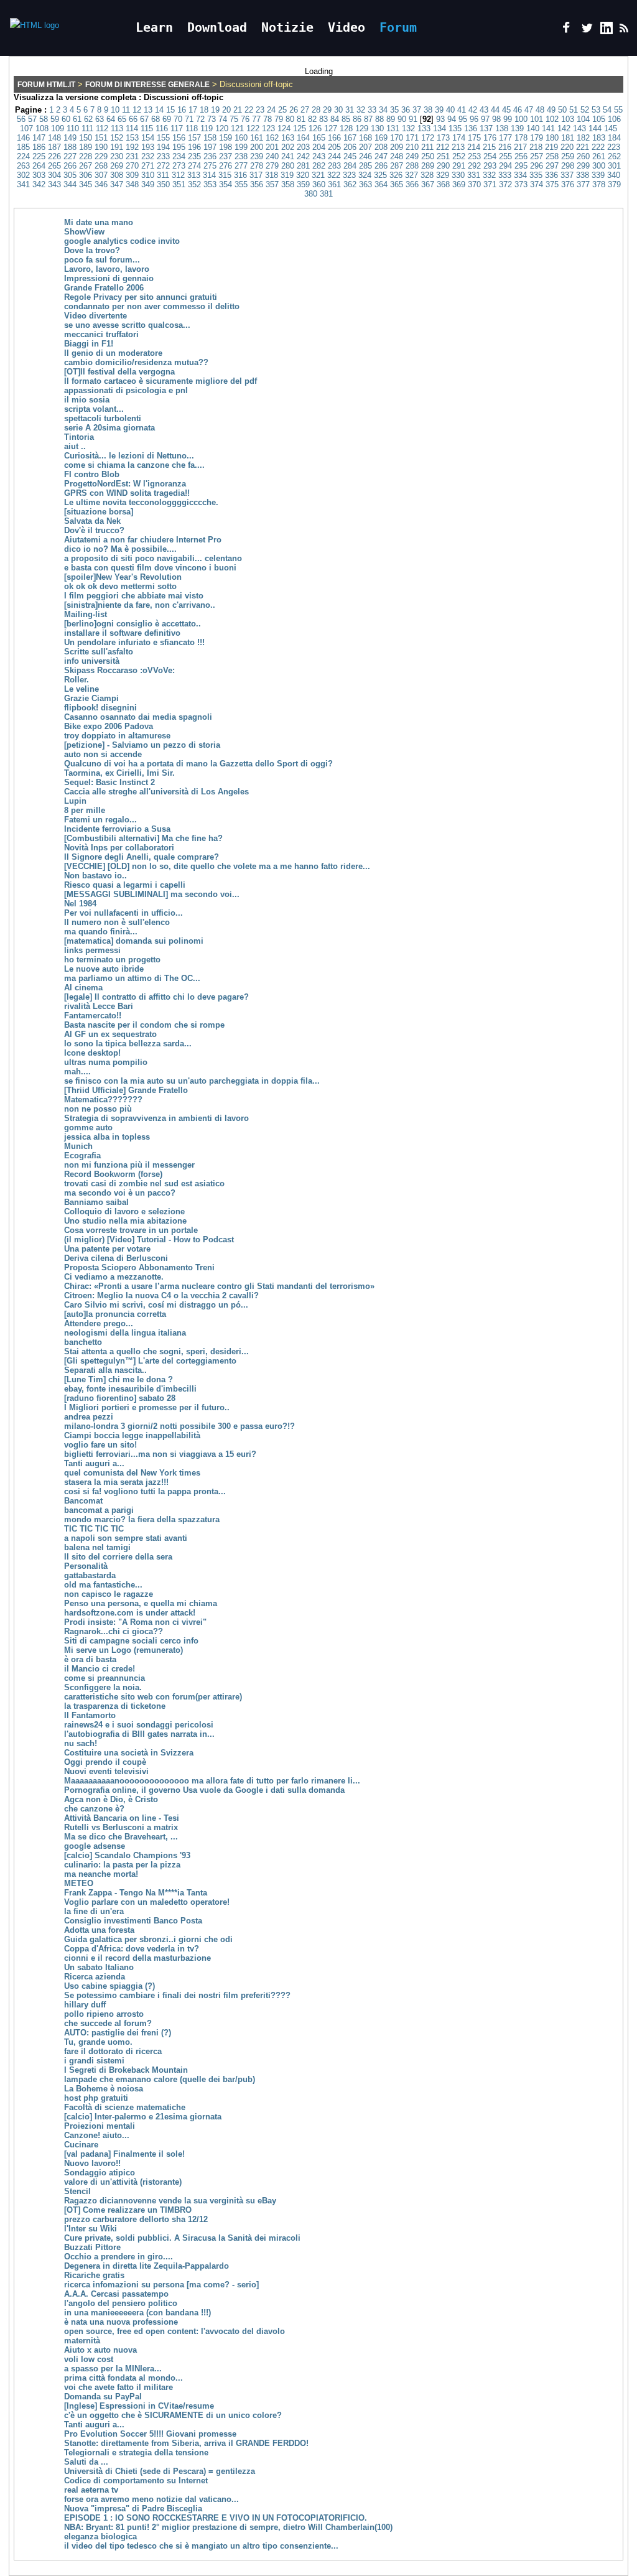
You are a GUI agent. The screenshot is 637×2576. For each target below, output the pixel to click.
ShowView (84, 232)
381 (326, 194)
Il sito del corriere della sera (118, 1557)
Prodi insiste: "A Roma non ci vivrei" (135, 1622)
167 (350, 138)
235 (194, 156)
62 (88, 119)
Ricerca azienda (95, 1977)
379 (614, 184)
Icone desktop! (92, 1053)
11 (126, 110)
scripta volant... (94, 409)
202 (288, 147)
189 (86, 147)
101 (537, 119)
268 (101, 166)
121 (237, 128)
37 (417, 110)
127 (331, 128)
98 (496, 119)
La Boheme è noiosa (104, 2089)
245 (350, 156)
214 (474, 147)
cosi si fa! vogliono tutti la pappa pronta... (145, 1491)
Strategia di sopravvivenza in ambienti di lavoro (156, 1118)
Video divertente (95, 316)
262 (614, 156)
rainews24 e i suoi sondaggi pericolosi (139, 1725)
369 (459, 184)
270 (132, 166)
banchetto (83, 1342)
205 (334, 147)
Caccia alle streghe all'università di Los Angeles (156, 792)
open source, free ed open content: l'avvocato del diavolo (174, 2331)
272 (163, 166)
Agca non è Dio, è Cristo (111, 1799)
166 (334, 138)
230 (117, 156)
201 (272, 147)
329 (443, 175)
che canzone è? (94, 1809)
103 (568, 119)
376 (568, 184)
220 (567, 147)
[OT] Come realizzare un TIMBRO (128, 2210)
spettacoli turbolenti (103, 418)
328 (427, 175)
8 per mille (85, 810)
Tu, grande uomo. (98, 2042)
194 (163, 147)
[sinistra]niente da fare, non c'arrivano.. (140, 605)
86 (357, 119)
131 (393, 128)
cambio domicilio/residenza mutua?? (136, 362)
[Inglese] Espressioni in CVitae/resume (139, 2406)
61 (77, 119)
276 (226, 166)
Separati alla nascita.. (105, 1370)
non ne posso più (98, 1109)
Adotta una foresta (99, 1930)
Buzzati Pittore (92, 2247)
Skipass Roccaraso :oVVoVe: (119, 670)
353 (210, 184)
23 (260, 110)
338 (583, 175)
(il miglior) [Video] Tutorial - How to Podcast (149, 1239)
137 (486, 128)
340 (614, 175)
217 (520, 147)
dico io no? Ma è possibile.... (120, 549)
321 (318, 175)
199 (241, 147)
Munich (78, 1146)
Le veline (81, 689)
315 (225, 175)
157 (194, 138)
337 (567, 175)
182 (583, 138)
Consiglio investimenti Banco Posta (133, 1921)
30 (338, 110)
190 (101, 147)
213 (458, 147)
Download (217, 27)
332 (489, 175)
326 (396, 175)
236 (210, 156)
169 (381, 138)
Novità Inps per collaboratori (119, 848)
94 (452, 119)
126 (315, 128)
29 (327, 110)
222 (598, 147)
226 (54, 156)
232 (148, 156)
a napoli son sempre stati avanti (126, 1538)
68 (156, 119)
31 (350, 110)
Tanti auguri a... (94, 1463)
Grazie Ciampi (91, 698)
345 (86, 184)
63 (100, 119)
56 (21, 119)
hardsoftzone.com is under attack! (130, 1613)
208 (381, 147)
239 (257, 156)
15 (170, 110)
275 (210, 166)
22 (249, 110)
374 (537, 184)
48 (540, 110)
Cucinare (81, 2145)
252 (459, 156)
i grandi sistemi (94, 2061)
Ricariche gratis (94, 2275)
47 (529, 110)
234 (179, 156)
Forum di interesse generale (147, 85)
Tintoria (79, 437)
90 (402, 119)
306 (86, 175)
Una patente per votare (107, 1249)
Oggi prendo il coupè (105, 1762)
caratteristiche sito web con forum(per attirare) (153, 1697)
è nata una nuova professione (121, 2322)
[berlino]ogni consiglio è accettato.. (133, 624)
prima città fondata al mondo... (123, 2378)
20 (226, 110)
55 (618, 110)
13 (148, 110)
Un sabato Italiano (99, 1967)
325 (380, 175)
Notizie (287, 27)
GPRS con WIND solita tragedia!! (127, 493)
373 (521, 184)
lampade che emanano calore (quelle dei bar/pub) (160, 2079)
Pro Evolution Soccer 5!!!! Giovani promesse (150, 2434)
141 (548, 128)
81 (301, 119)
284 (350, 166)
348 (132, 184)
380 (311, 194)
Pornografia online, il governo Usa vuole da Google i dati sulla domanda (204, 1790)
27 (305, 110)
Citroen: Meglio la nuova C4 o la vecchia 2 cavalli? (161, 1295)
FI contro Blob (92, 474)
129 (362, 128)
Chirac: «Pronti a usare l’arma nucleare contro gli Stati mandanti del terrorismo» (219, 1286)
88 (379, 119)
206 (350, 147)
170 (397, 138)
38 (428, 110)
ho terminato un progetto (112, 960)
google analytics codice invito (122, 241)
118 (192, 128)
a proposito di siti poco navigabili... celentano (153, 558)
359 (303, 184)
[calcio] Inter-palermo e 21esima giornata (143, 2117)
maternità (82, 2341)
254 (490, 156)
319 (287, 175)
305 (70, 175)
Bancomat (83, 1501)
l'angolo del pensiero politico (121, 2303)
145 (611, 128)
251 (443, 156)
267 (86, 166)
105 (599, 119)
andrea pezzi (89, 1417)
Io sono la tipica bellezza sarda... (128, 1044)
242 (303, 156)
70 (178, 119)
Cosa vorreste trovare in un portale (131, 1230)
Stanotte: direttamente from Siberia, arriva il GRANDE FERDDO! (186, 2443)
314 (209, 175)
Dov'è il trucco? (94, 530)
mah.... (77, 1072)
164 (303, 138)
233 (163, 156)
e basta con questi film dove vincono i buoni (150, 568)
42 (473, 110)
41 (462, 110)
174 (459, 138)
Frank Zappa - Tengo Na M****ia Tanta (136, 1893)
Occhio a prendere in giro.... (119, 2257)
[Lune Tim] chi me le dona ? (119, 1379)
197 (210, 147)
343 (54, 184)
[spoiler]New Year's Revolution (123, 577)
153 (132, 138)
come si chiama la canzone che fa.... (134, 465)
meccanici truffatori (101, 334)
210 (412, 147)
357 (272, 184)
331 (474, 175)
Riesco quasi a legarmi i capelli (125, 885)
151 (101, 138)
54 (607, 110)
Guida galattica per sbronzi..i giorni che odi (148, 1939)
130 (377, 128)
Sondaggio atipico (100, 2173)
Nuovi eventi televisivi (106, 1771)
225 (39, 156)
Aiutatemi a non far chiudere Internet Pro (143, 540)
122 (253, 128)
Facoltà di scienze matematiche (125, 2107)
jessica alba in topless (107, 1137)
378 (599, 184)
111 (87, 128)
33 (372, 110)
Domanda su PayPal (103, 2397)
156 (179, 138)
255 (505, 156)
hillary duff (85, 2005)
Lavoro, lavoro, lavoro (107, 269)
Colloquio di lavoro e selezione (124, 1211)
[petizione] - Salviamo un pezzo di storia (142, 745)
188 (70, 147)
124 (284, 128)
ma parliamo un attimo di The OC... (132, 978)
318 (272, 175)
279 (272, 166)
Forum (398, 27)
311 (163, 175)
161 (257, 138)
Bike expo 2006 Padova (109, 726)
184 (614, 138)
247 (381, 156)
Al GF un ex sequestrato (110, 1034)
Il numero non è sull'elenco (117, 922)
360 (319, 184)
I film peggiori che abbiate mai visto (134, 596)
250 (428, 156)
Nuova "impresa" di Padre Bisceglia (133, 2509)
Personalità (86, 1566)
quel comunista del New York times (132, 1473)
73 (212, 119)
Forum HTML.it (46, 85)
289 (428, 166)
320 (303, 175)
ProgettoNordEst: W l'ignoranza (125, 484)
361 (334, 184)
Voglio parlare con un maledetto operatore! (147, 1902)
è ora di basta (90, 1659)
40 (450, 110)
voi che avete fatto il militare (119, 2387)
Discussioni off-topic (184, 97)
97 (485, 119)
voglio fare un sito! (100, 1445)
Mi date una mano (99, 222)
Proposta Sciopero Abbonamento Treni (139, 1267)
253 (474, 156)
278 (257, 166)
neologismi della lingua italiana (125, 1333)
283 (334, 166)
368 (443, 184)
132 (408, 128)
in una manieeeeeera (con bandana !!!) (137, 2313)
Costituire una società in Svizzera (129, 1753)
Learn (154, 27)
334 (520, 175)
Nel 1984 (80, 904)
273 (179, 166)
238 (241, 156)
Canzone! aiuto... (97, 2135)
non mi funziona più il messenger (129, 1165)
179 (537, 138)
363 (365, 184)
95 (463, 119)
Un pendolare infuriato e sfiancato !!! (134, 642)
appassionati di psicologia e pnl (126, 390)
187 (54, 147)
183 (599, 138)
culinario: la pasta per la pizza (122, 1865)
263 (23, 166)
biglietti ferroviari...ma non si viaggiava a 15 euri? (160, 1454)
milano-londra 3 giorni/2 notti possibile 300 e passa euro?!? (179, 1426)
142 (564, 128)
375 (552, 184)
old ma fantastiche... (103, 1585)
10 (115, 110)
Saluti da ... (86, 2462)
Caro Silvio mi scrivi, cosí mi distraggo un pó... (156, 1305)
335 (536, 175)
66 (133, 119)
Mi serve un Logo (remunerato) (123, 1650)
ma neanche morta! (101, 1874)
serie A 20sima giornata (109, 428)
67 (144, 119)
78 (267, 119)
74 (223, 119)
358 (288, 184)
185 (23, 147)
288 (412, 166)
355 (241, 184)
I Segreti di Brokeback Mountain (126, 2070)
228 (86, 156)
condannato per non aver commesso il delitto (152, 306)
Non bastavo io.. (95, 876)
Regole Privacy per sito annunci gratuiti (141, 297)
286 (381, 166)
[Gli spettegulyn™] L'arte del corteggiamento (150, 1361)
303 (39, 175)
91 (413, 119)
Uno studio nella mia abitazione (125, 1221)
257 (537, 156)
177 (505, 138)
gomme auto (88, 1128)
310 (148, 175)
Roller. (77, 680)
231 (132, 156)
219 (551, 147)
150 (86, 138)
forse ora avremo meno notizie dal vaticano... (151, 2499)
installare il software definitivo (122, 633)
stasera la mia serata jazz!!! (116, 1482)
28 (316, 110)
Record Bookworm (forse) (113, 1174)
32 (361, 110)
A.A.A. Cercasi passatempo (116, 2294)
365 (397, 184)
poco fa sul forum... (102, 260)
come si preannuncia (105, 1678)
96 (474, 119)
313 (194, 175)
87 (368, 119)
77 (256, 119)
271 (148, 166)
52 (585, 110)
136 (471, 128)
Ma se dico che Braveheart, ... (121, 1837)
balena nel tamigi (97, 1547)
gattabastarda (90, 1575)
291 (459, 166)
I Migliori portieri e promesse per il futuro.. (147, 1407)
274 (194, 166)
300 (599, 166)
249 (412, 156)
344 (70, 184)
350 (163, 184)
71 (189, 119)
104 (583, 119)
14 (159, 110)
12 (137, 110)
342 (39, 184)
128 (346, 128)
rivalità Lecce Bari (99, 1006)
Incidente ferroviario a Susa (117, 829)
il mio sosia (87, 400)
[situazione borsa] (99, 512)
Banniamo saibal (96, 1202)
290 (443, 166)
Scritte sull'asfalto (99, 652)
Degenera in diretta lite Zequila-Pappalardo (146, 2266)
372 (505, 184)
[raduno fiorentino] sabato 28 (120, 1398)
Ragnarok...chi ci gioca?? (114, 1631)
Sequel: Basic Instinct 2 (109, 782)
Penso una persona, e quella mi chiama (141, 1603)
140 (533, 128)
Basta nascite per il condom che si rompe (144, 1025)
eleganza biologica (100, 2536)
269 (117, 166)
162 (272, 138)
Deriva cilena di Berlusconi (116, 1258)
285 (365, 166)
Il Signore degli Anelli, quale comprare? (142, 857)
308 (117, 175)
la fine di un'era (94, 1911)
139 (517, 128)
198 (226, 147)
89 (391, 119)
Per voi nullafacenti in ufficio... (123, 913)
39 (439, 110)
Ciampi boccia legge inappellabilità (132, 1435)
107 (26, 128)
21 (238, 110)
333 (505, 175)
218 (536, 147)
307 (101, 175)
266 (70, 166)
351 (179, 184)
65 (122, 119)
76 (245, 119)
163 (288, 138)
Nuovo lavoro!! (92, 2163)
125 (300, 128)
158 (210, 138)
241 (288, 156)
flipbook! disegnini (100, 708)
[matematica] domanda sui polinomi (134, 941)
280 (288, 166)
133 (424, 128)
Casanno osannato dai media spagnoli (138, 717)
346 (101, 184)
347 (117, 184)
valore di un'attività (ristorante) (123, 2182)
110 (73, 128)
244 (334, 156)
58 (44, 119)
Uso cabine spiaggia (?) (109, 1986)
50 (562, 110)
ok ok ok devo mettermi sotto (120, 586)
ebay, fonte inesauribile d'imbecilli (130, 1389)
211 (427, 147)
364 (381, 184)
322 (334, 175)
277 (241, 166)
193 (148, 147)
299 (583, 166)
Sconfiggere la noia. (103, 1687)
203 (303, 147)
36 (406, 110)
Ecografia (82, 1155)
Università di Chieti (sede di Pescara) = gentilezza (160, 2471)
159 (226, 138)
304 (54, 175)
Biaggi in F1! (89, 344)
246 (365, 156)
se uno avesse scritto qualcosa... (127, 325)
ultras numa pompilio (106, 1062)
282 (319, 166)
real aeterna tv (91, 2490)
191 (117, 147)
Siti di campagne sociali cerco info (131, 1641)
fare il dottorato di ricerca (113, 2051)
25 (282, 110)
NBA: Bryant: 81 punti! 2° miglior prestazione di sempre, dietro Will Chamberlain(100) (228, 2527)
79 (279, 119)
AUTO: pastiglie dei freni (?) (118, 2033)
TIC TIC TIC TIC (94, 1529)
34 (383, 110)
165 (319, 138)
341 (23, 184)
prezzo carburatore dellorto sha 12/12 (136, 2219)
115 (147, 128)
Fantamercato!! (93, 1016)
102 (552, 119)
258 (552, 156)
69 (167, 119)
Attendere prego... (99, 1323)
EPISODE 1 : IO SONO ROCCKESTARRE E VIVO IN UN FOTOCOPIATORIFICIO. (216, 2518)
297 (552, 166)
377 (583, 184)
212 (443, 147)
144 (595, 128)
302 (23, 175)
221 (583, 147)
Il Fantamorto (90, 1715)
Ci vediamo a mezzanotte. (114, 1277)
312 (178, 175)
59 (55, 119)
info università (92, 661)
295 (521, 166)
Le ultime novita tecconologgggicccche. (141, 502)
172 (428, 138)
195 (179, 147)
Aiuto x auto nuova (100, 2350)
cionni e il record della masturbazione (137, 1958)
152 (117, 138)
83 (323, 119)
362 (350, 184)
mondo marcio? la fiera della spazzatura (142, 1519)
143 (579, 128)
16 (182, 110)
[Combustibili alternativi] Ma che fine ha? (143, 838)
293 (490, 166)
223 (614, 147)
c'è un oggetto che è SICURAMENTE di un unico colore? (173, 2415)
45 (506, 110)
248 (397, 156)
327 (411, 175)
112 (102, 128)
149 (70, 138)
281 (303, 166)
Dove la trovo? (92, 250)
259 (568, 156)
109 (58, 128)
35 (394, 110)
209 (397, 147)
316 (240, 175)
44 (495, 110)
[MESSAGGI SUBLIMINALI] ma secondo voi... (152, 894)
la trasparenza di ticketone (115, 1706)
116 (162, 128)
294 (505, 166)
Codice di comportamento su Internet (136, 2481)
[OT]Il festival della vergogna (119, 372)
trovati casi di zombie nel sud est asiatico (144, 1183)
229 (101, 156)
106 (614, 119)
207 (365, 147)
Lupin (75, 801)
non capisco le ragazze (109, 1594)
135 (455, 128)
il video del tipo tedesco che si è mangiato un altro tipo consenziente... (201, 2546)
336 (551, 175)
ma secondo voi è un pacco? (120, 1193)
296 (537, 166)
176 (490, 138)
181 (568, 138)
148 (54, 138)
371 (490, 184)
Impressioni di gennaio (109, 278)
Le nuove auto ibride (104, 969)
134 (439, 128)
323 (349, 175)
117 (177, 128)
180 (552, 138)
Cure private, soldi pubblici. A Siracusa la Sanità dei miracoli (182, 2238)
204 (319, 147)
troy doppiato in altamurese (117, 736)
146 (23, 138)
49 (551, 110)
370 (474, 184)
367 (428, 184)
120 (222, 128)
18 (204, 110)
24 (271, 110)
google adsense (95, 1846)
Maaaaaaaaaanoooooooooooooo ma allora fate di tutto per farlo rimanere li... (212, 1781)
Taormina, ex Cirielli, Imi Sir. (119, 773)
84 (335, 119)
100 (521, 119)
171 (412, 138)
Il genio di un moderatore (113, 353)
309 (132, 175)
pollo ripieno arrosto (104, 2014)
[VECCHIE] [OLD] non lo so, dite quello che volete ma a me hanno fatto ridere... (217, 866)
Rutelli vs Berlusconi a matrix (121, 1827)
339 (598, 175)
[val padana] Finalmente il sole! (124, 2154)
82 (312, 119)
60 (66, 119)
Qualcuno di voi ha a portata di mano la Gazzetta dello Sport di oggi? (198, 764)
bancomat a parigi (99, 1510)
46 (518, 110)
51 (574, 110)
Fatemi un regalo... (100, 820)
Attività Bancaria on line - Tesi (122, 1818)
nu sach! (81, 1743)
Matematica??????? (103, 1100)
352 (194, 184)
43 (484, 110)
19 (215, 110)
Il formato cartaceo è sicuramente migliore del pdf (160, 381)
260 (583, 156)
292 (474, 166)
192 (132, 147)
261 (599, 156)
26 (294, 110)
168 (365, 138)
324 (365, 175)
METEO (79, 1883)
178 (521, 138)
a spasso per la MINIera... (113, 2369)
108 (42, 128)
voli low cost (89, 2359)
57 (32, 119)
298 (568, 166)
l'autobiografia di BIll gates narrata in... (139, 1734)
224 (23, 156)
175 (474, 138)
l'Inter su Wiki (91, 2229)
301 (614, 166)
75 (234, 119)
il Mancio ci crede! (100, 1669)
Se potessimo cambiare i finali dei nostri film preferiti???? (177, 1995)
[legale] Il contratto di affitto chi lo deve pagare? (156, 997)
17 (193, 110)
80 (290, 119)
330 (458, 175)
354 (226, 184)
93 (440, 119)
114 (132, 128)
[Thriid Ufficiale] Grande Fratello (126, 1090)
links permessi (92, 950)
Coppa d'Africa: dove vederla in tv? (132, 1949)
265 (54, 166)
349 (148, 184)
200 (257, 147)
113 (117, 128)
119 (207, 128)
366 (412, 184)
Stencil (77, 2191)
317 (256, 175)
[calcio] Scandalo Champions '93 (127, 1855)
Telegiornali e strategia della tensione (136, 2453)
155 (163, 138)
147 (39, 138)
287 (397, 166)
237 (226, 156)
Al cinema (83, 988)
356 (257, 184)
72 (200, 119)
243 (319, 156)
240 (272, 156)
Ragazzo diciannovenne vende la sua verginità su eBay (170, 2201)
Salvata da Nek (92, 521)
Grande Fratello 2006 (104, 288)
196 (194, 147)
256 (521, 156)
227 (70, 156)
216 (505, 147)
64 (111, 119)
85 (346, 119)
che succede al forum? (108, 2023)
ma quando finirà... (101, 932)
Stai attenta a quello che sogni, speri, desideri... (156, 1351)
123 (268, 128)
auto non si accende (103, 754)
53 (596, 110)
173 (443, 138)
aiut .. (75, 446)
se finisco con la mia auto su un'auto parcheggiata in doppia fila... (192, 1081)
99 (508, 119)
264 (39, 166)
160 (241, 138)
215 (489, 147)
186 (39, 147)
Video (346, 27)
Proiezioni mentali (100, 2126)
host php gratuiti (96, 2098)
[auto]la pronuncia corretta (115, 1314)
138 (502, 128)
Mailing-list (86, 614)
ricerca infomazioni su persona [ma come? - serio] (161, 2285)
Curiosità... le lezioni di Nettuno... (129, 456)
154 (148, 138)
